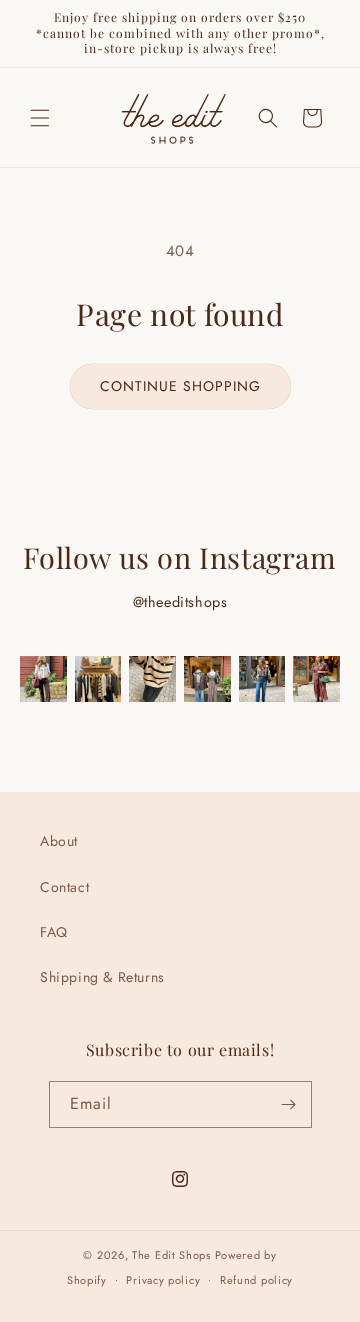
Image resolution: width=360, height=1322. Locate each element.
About (59, 841)
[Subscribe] (289, 1104)
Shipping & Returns (102, 977)
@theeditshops (180, 602)
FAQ (54, 932)
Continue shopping (180, 386)
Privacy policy (163, 1280)
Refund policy (256, 1280)
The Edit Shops (171, 1255)
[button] (40, 118)
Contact (64, 887)
